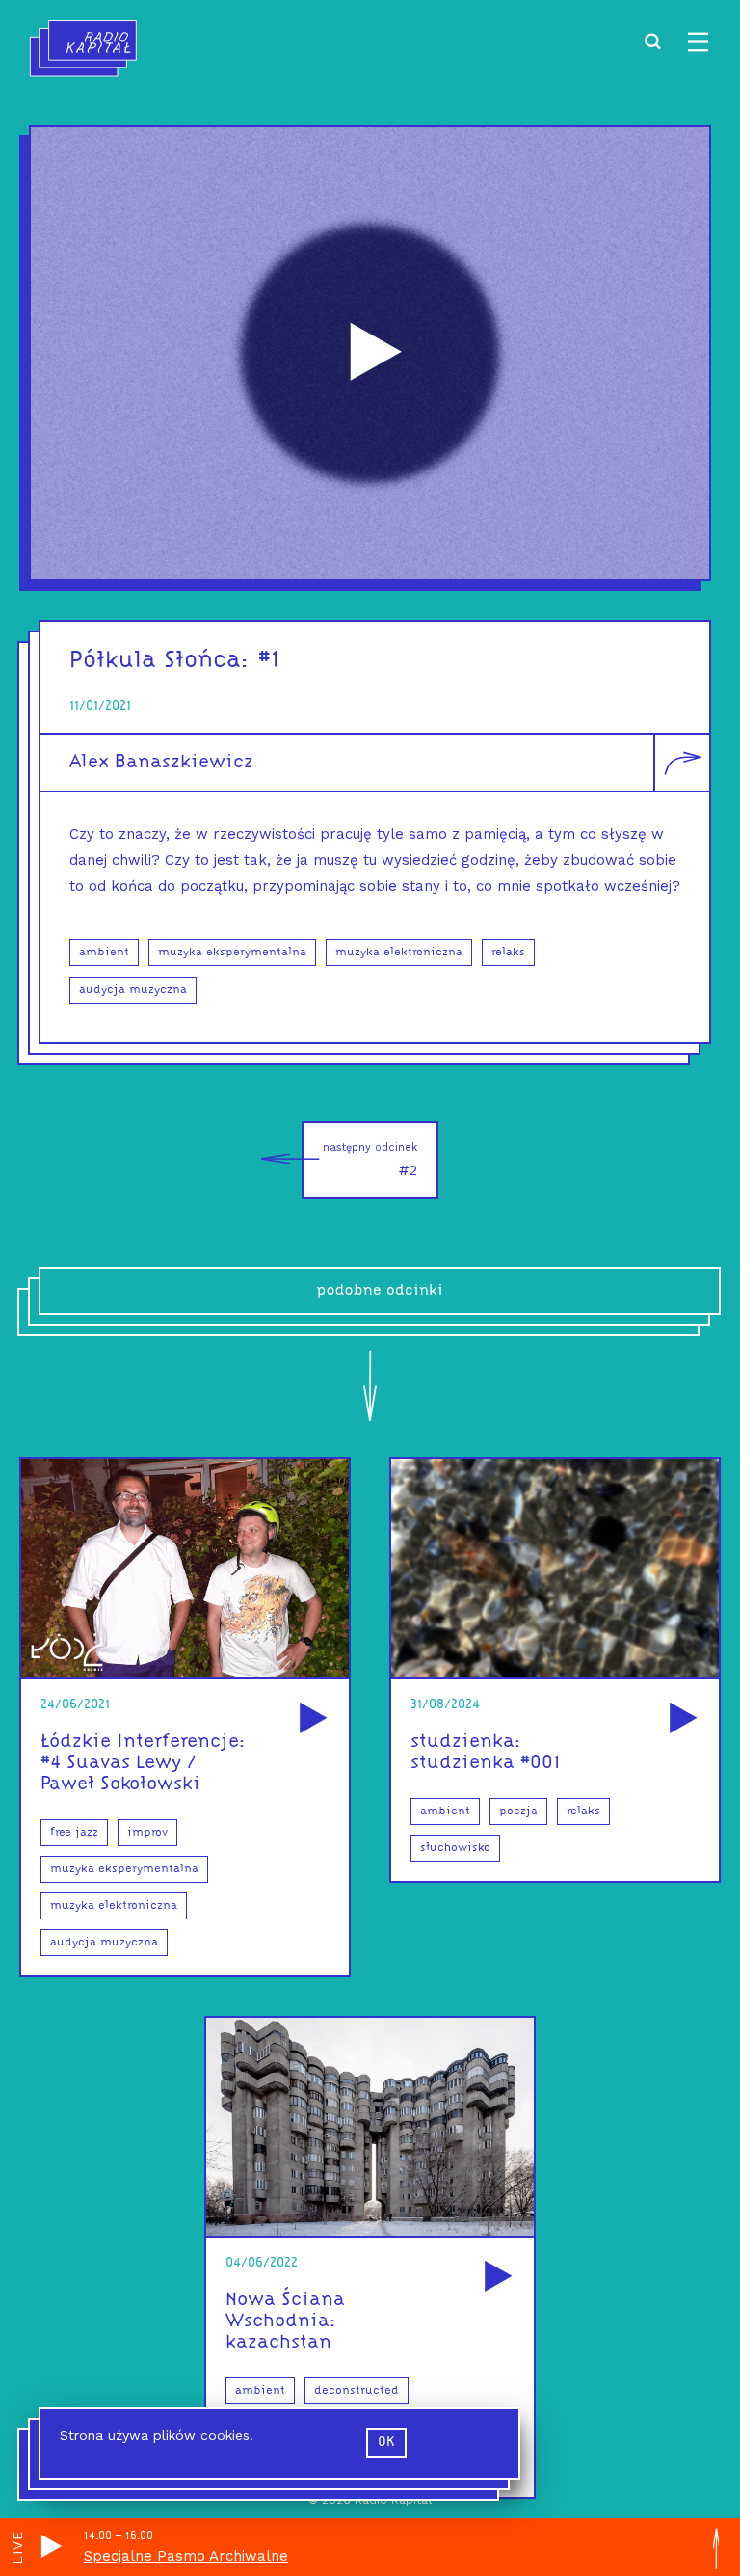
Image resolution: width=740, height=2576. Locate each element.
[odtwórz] (310, 1719)
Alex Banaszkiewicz (161, 763)
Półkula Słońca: (160, 661)
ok (386, 2442)
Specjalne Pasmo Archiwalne (186, 2556)
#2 (370, 1160)
